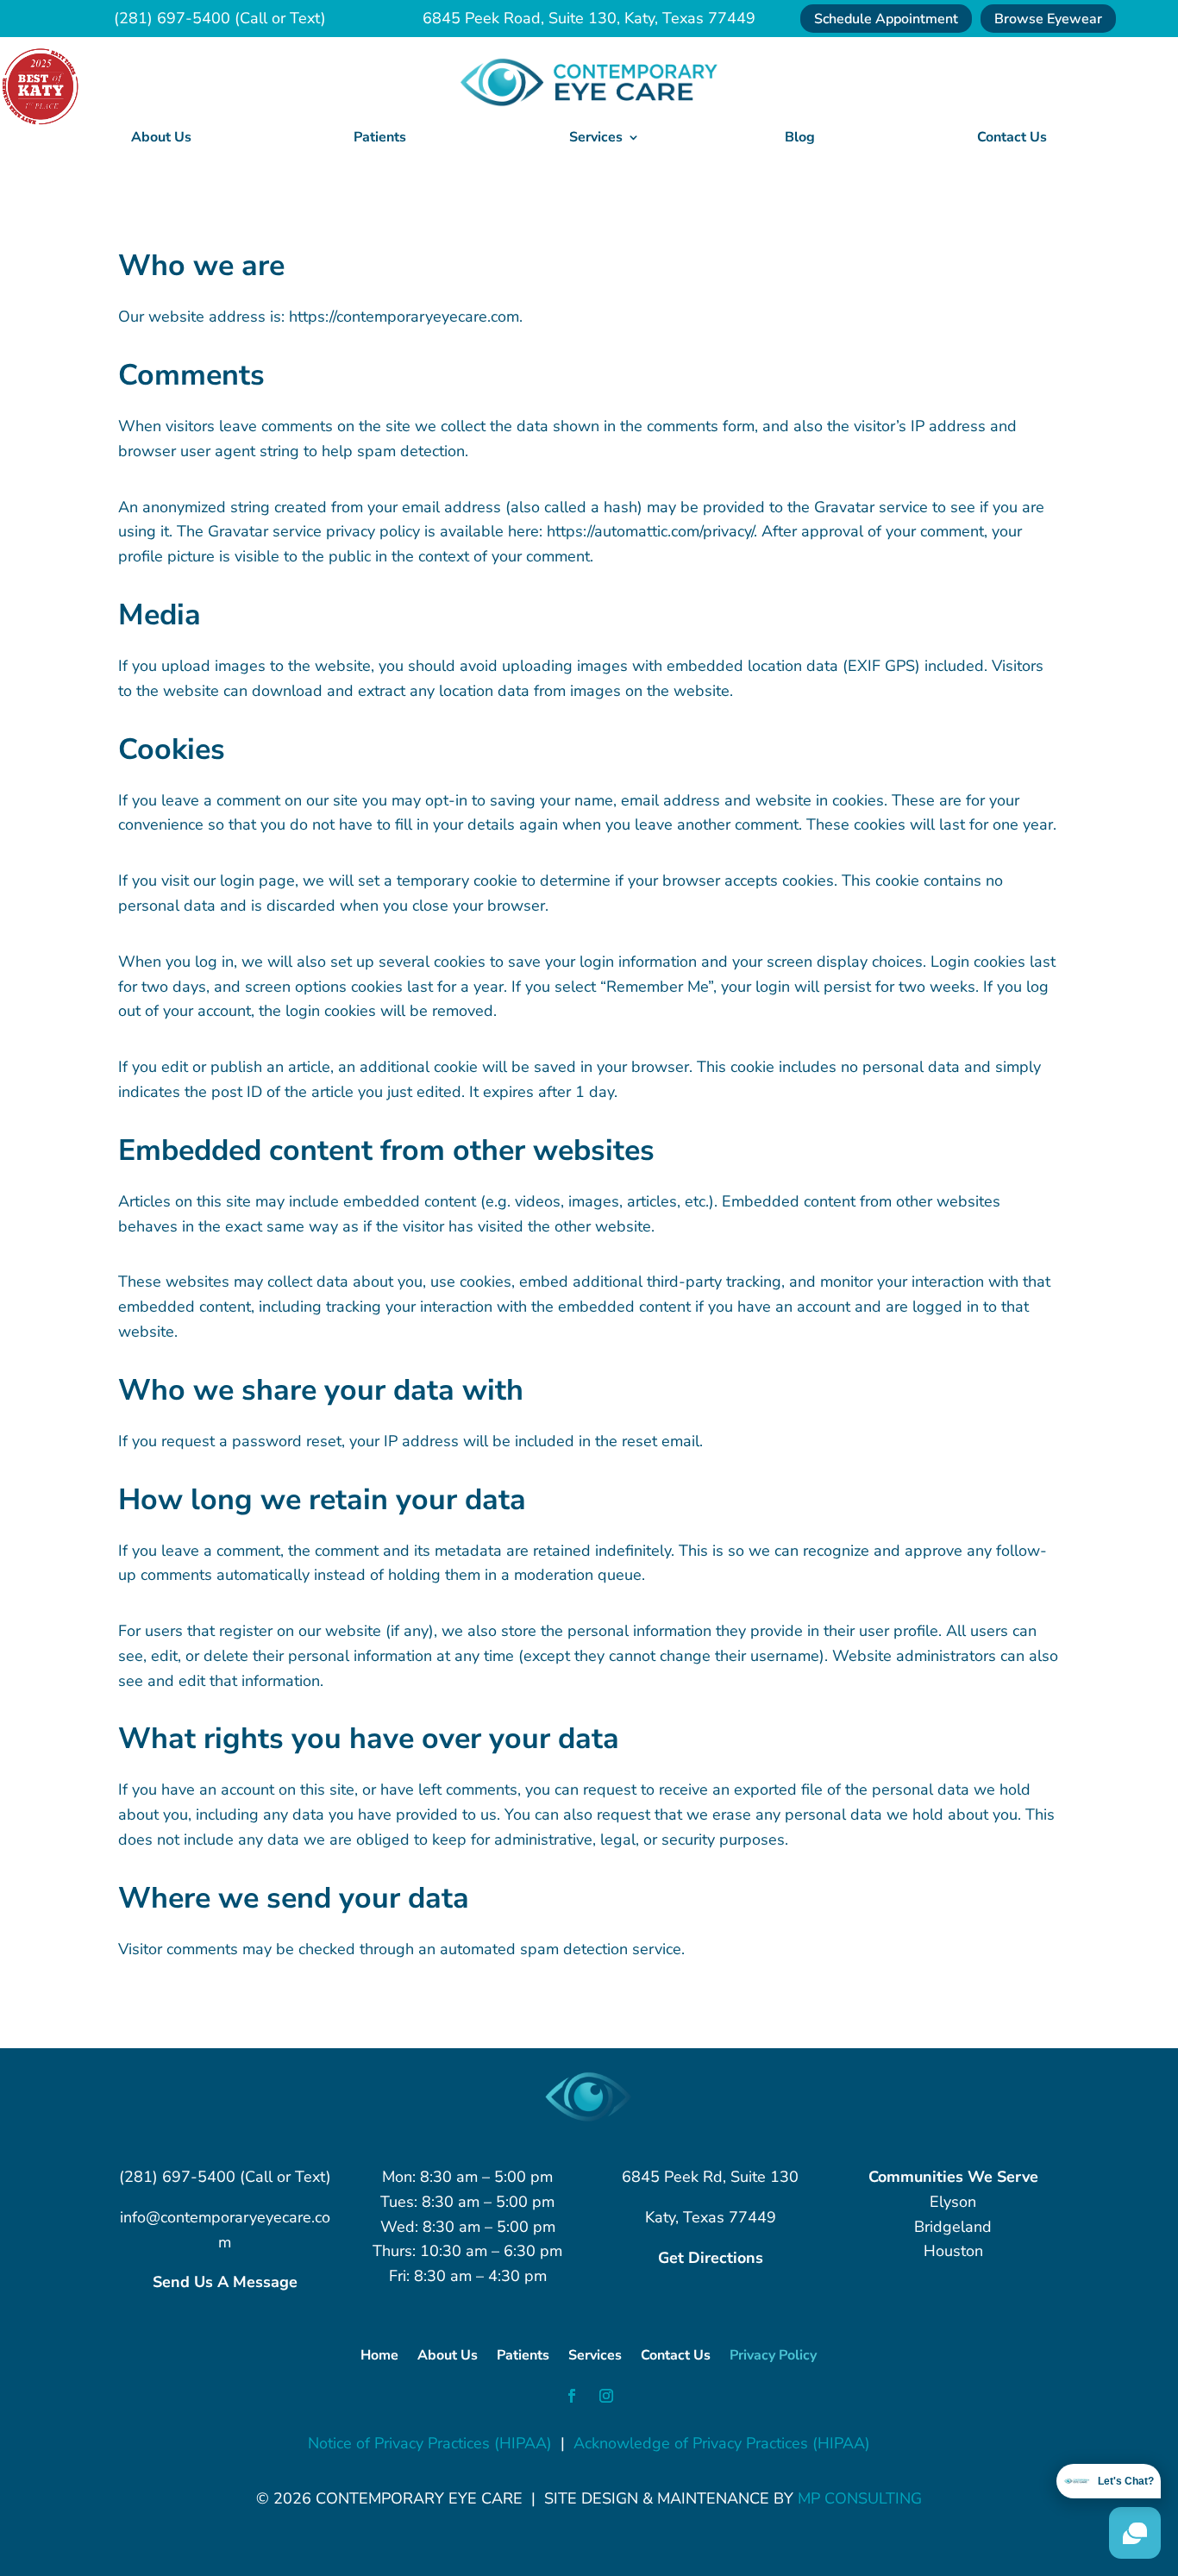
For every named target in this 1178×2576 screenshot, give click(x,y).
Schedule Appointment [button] (886, 19)
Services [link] (595, 2357)
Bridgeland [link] (953, 2227)
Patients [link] (380, 137)
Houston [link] (953, 2251)
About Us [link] (161, 137)
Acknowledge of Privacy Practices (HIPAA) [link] (722, 2443)
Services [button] (596, 137)
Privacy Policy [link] (773, 2357)
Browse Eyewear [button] (1048, 19)
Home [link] (379, 2357)
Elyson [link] (953, 2202)
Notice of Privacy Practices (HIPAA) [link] (430, 2443)
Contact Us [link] (1012, 137)
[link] (589, 102)
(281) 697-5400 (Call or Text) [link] (220, 18)
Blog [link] (800, 137)
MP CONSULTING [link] (860, 2498)
